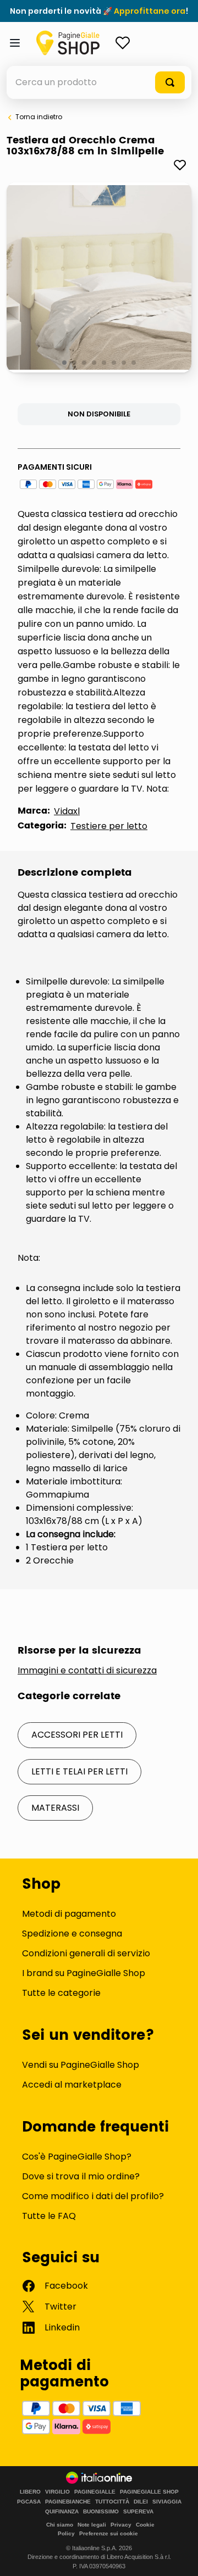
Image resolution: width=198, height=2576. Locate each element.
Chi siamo (60, 2525)
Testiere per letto (109, 826)
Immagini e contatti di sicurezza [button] (87, 1671)
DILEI (141, 2502)
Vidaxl (67, 811)
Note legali (92, 2525)
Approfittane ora (150, 11)
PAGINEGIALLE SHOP (149, 2492)
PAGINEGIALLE (95, 2492)
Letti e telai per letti (79, 1771)
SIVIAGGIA (167, 2502)
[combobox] (99, 82)
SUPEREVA (138, 2512)
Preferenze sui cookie (109, 2533)
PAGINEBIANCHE (68, 2502)
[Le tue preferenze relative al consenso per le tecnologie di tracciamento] (179, 2557)
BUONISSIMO (101, 2512)
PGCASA (29, 2502)
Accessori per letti (77, 1735)
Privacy (121, 2525)
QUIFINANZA (62, 2512)
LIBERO (30, 2492)
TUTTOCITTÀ (112, 2502)
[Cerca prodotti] (170, 82)
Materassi (55, 1808)
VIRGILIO (57, 2492)
